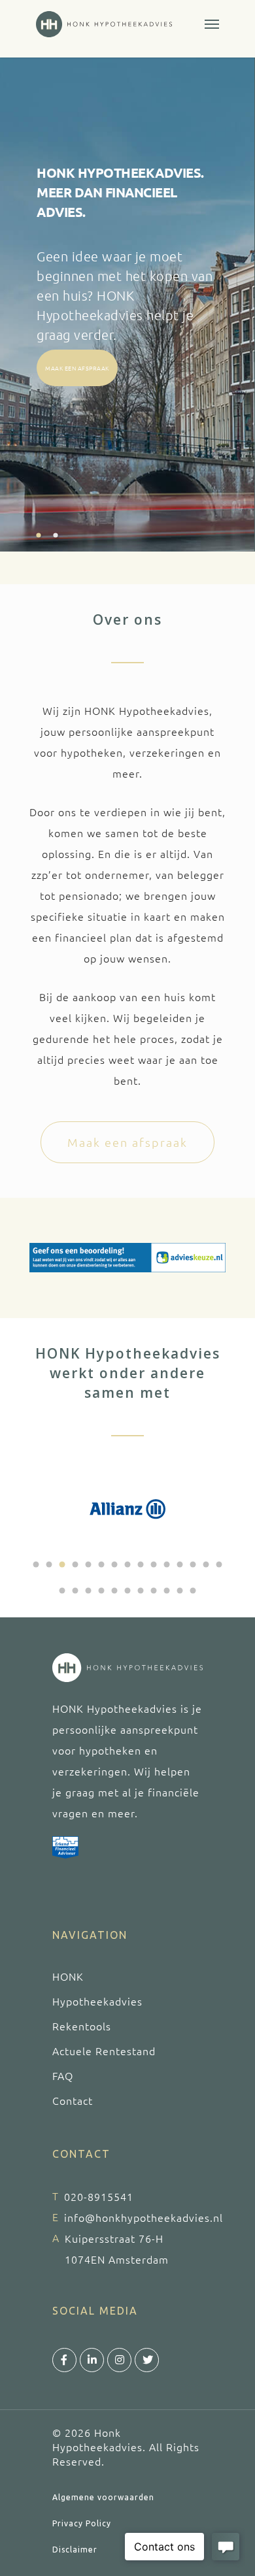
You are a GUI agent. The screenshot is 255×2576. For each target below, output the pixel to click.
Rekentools (82, 2026)
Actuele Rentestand (104, 2051)
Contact (73, 2100)
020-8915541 (99, 2196)
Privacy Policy (82, 2523)
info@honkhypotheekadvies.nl (144, 2217)
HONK (68, 1976)
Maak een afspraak (77, 368)
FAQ (63, 2075)
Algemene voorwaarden (103, 2497)
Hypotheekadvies (97, 2001)
